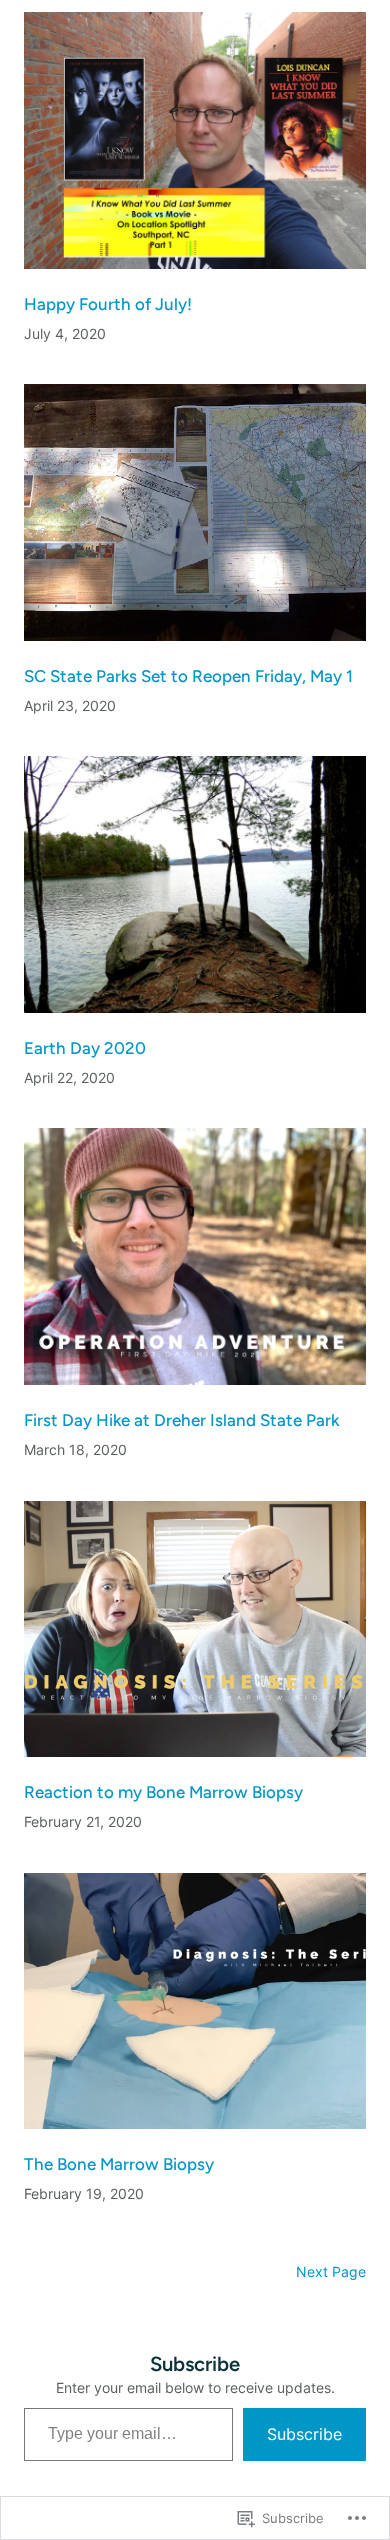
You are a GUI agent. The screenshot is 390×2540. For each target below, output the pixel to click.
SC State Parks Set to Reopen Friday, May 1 (188, 676)
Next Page (331, 2271)
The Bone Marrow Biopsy (119, 2164)
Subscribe (304, 2434)
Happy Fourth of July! (108, 304)
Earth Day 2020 (85, 1048)
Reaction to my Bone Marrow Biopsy (163, 1792)
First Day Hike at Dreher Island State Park (181, 1420)
